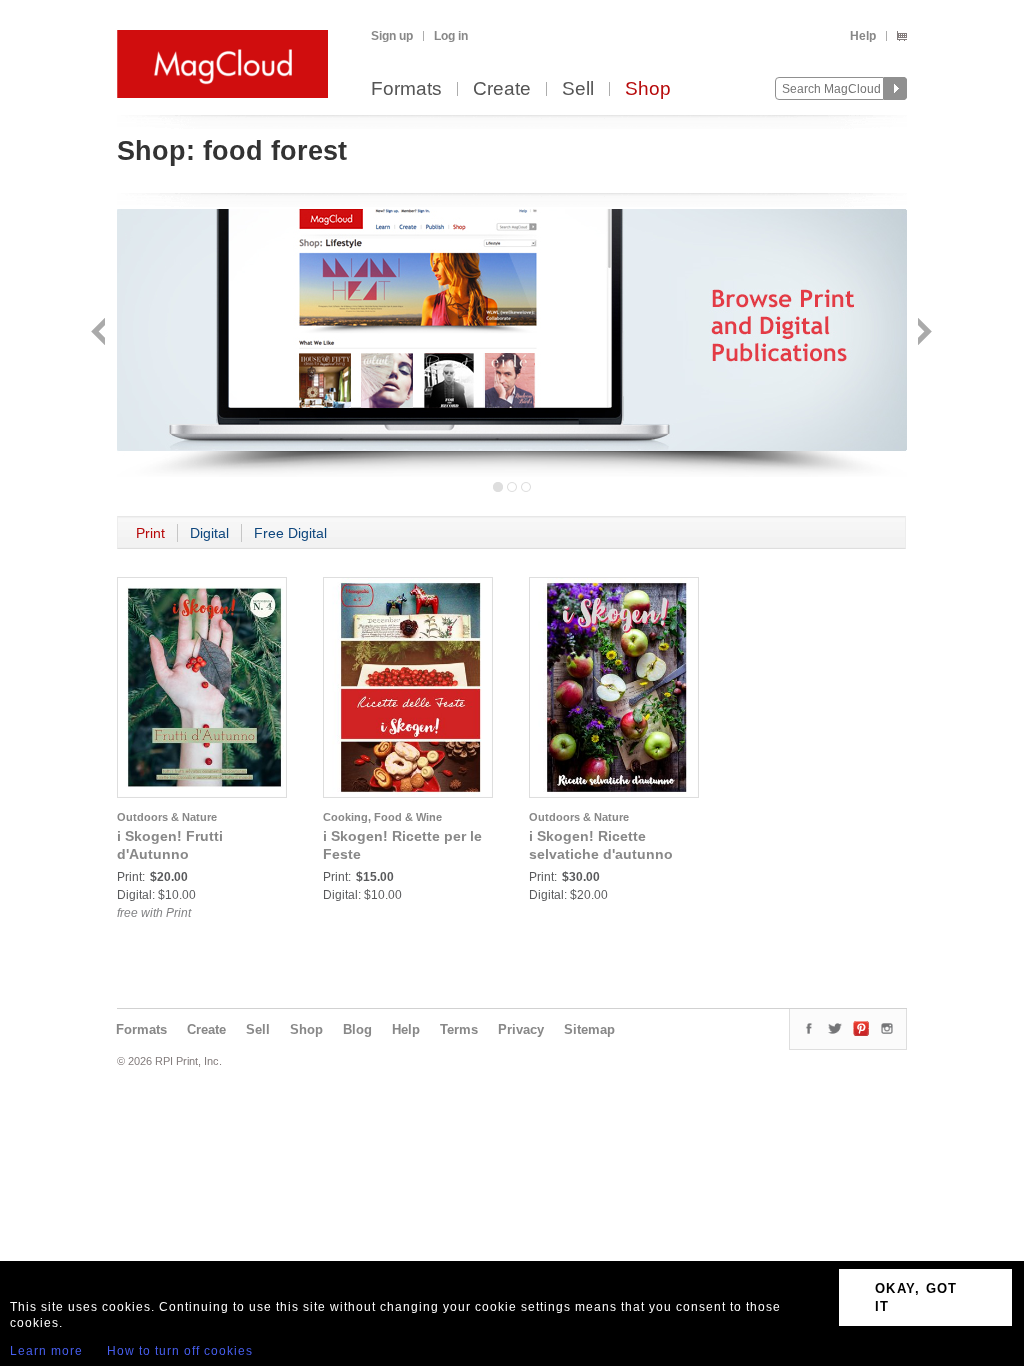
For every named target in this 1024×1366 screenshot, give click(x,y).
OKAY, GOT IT (916, 1297)
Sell (578, 89)
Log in (451, 36)
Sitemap (589, 1029)
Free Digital (290, 533)
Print (150, 533)
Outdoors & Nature (167, 817)
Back (100, 333)
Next (922, 333)
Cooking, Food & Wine (382, 817)
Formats (406, 89)
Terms (459, 1029)
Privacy (521, 1029)
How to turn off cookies (180, 1351)
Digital (209, 533)
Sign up (392, 36)
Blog (357, 1029)
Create (502, 89)
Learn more (46, 1351)
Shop (648, 89)
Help (863, 36)
